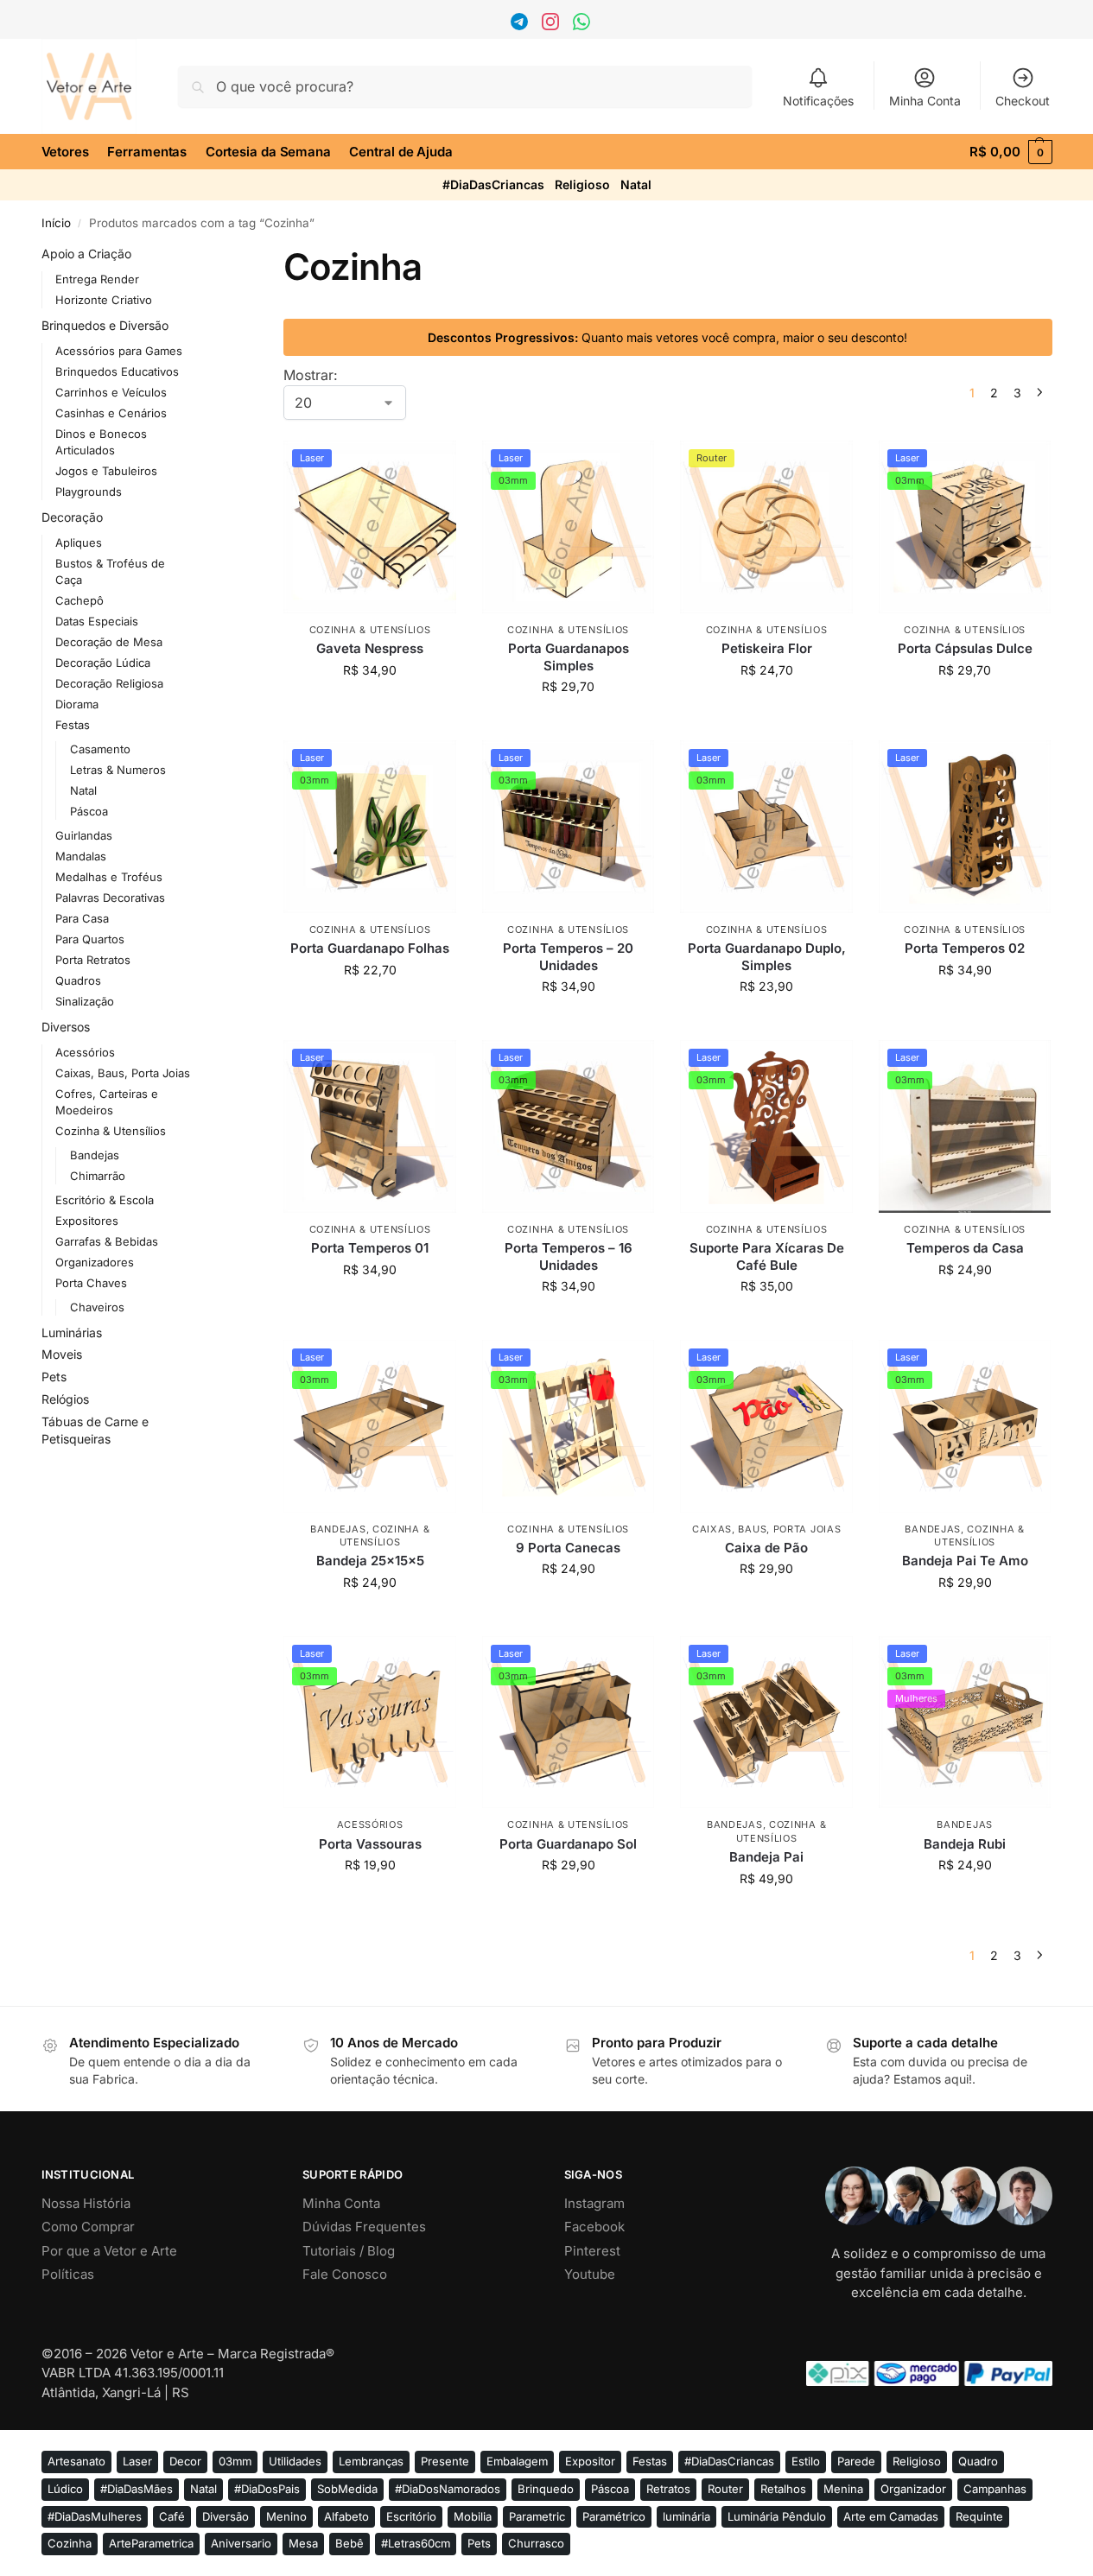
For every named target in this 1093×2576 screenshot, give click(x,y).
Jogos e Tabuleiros (106, 471)
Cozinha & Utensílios (370, 630)
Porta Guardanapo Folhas (370, 948)
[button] (1010, 152)
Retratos (668, 2489)
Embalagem (517, 2461)
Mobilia (473, 2516)
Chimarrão (98, 1176)
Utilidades (295, 2461)
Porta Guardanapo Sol (568, 1844)
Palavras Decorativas (110, 898)
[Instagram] (553, 25)
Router (725, 2489)
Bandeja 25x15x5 (370, 1561)
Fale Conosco (345, 2274)
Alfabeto (346, 2516)
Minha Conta (925, 101)
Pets (54, 1377)
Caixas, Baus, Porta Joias (767, 1529)
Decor (185, 2461)
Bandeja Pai (766, 1857)
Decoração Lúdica (103, 663)
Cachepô (79, 600)
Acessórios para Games (119, 351)
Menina (843, 2489)
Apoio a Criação (86, 254)
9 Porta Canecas (568, 1548)
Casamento (100, 749)
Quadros (78, 980)
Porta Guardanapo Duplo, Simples (767, 957)
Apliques (79, 542)
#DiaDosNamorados (448, 2489)
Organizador (913, 2489)
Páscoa (89, 811)
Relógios (65, 1399)
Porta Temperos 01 (370, 1248)
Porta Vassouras (370, 1844)
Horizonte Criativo (104, 300)
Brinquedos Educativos (117, 371)
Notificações (818, 101)
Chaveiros (97, 1307)
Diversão (226, 2516)
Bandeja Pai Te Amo (965, 1561)
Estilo (806, 2461)
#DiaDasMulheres (95, 2516)
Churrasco (536, 2543)
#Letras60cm (416, 2543)
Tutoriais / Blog (349, 2251)
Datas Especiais (97, 621)
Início (56, 223)
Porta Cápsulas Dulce (965, 648)
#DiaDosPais (267, 2489)
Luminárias (72, 1332)
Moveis (62, 1354)
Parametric (537, 2516)
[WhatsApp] (584, 25)
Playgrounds (89, 492)
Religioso (582, 184)
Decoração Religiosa (109, 683)
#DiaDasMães (137, 2489)
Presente (445, 2461)
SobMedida (347, 2489)
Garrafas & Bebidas (107, 1241)
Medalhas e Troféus (109, 877)
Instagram (594, 2203)
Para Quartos (90, 939)
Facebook (594, 2227)
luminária (686, 2516)
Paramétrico (614, 2516)
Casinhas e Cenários (111, 413)
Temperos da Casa (965, 1248)
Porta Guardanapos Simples (569, 657)
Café (172, 2516)
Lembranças (371, 2461)
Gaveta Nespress (370, 648)
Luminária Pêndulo (777, 2516)
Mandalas (81, 856)
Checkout (1023, 101)
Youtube (590, 2274)
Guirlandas (84, 835)
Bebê (350, 2543)
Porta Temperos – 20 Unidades (568, 957)
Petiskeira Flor (767, 648)
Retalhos (783, 2489)
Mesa (303, 2543)
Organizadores (95, 1262)
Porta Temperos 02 (965, 948)
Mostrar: (311, 375)
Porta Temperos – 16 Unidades (569, 1256)
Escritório (411, 2516)
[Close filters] (218, 256)
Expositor (590, 2461)
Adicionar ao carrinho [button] (370, 706)
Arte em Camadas (891, 2516)
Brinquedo (546, 2489)
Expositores (87, 1221)
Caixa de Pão (766, 1548)
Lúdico (65, 2489)
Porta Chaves (91, 1283)
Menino (286, 2516)
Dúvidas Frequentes (364, 2227)
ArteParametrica (151, 2543)
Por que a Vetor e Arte (109, 2251)
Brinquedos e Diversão (105, 325)
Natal (636, 184)
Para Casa (82, 918)
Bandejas (338, 1529)
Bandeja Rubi (965, 1844)
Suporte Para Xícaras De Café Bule (767, 1256)
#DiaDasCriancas (493, 184)
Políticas (68, 2274)
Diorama (77, 704)
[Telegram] (521, 25)
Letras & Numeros (118, 770)
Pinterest (592, 2251)
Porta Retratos (93, 960)
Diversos (66, 1027)
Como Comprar (88, 2227)
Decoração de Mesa (109, 642)
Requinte (979, 2516)
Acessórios (370, 1824)
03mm (235, 2461)
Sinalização (85, 1001)
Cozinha (70, 2543)
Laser (137, 2461)
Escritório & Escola (105, 1200)
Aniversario (241, 2543)
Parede (856, 2461)
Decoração (72, 517)
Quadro (978, 2461)
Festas (73, 725)
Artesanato (76, 2461)
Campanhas (995, 2489)
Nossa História (86, 2203)
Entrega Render (97, 279)
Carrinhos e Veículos (111, 392)
